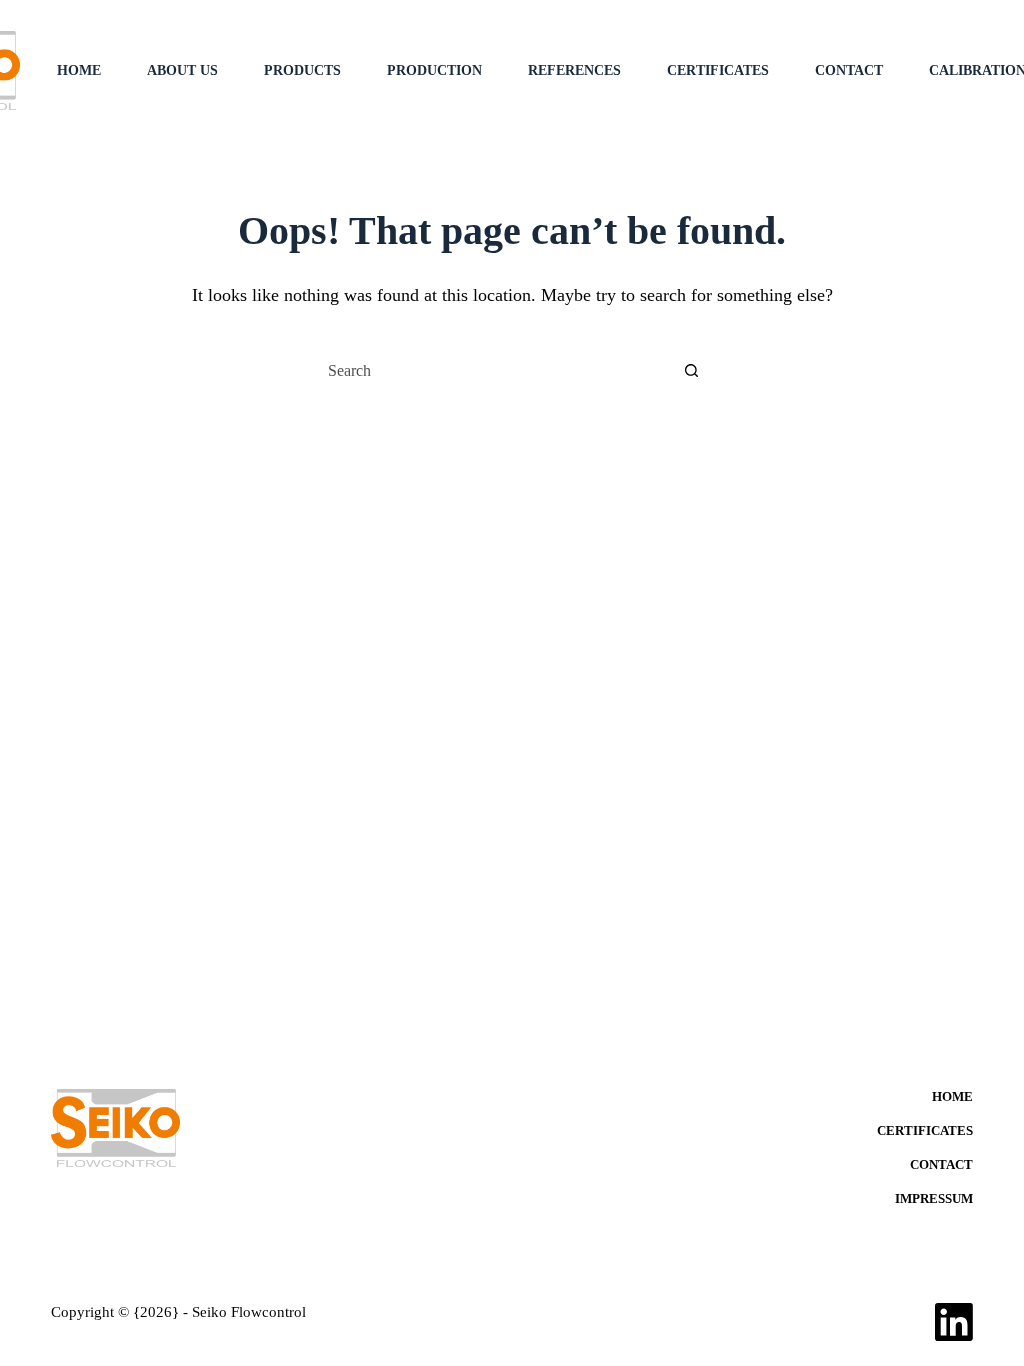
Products (302, 70)
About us (182, 70)
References (574, 70)
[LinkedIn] (954, 1322)
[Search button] (691, 371)
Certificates (718, 70)
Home (79, 70)
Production (434, 70)
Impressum (934, 1198)
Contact (849, 70)
